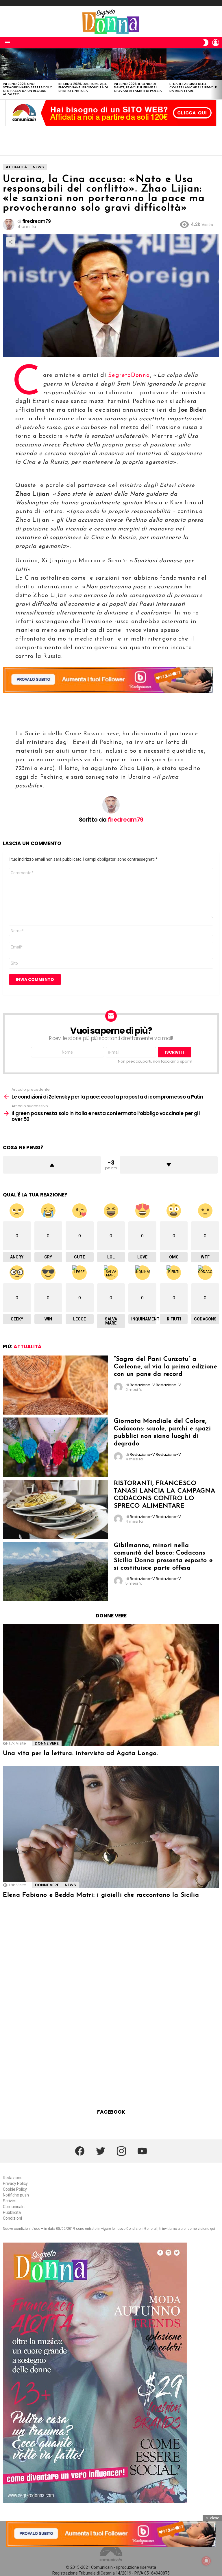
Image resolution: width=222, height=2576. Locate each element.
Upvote (52, 1165)
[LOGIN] (216, 43)
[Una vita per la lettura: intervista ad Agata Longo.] (111, 1685)
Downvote (169, 1165)
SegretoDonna (129, 375)
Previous (3, 74)
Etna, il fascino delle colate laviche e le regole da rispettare (193, 87)
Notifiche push (16, 2195)
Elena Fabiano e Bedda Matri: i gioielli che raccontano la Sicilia (101, 1895)
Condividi (10, 242)
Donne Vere (47, 1743)
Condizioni (12, 2218)
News (70, 1885)
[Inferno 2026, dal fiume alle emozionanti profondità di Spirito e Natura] (83, 64)
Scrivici (9, 2201)
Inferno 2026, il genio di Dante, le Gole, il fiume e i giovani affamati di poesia (138, 87)
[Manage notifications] (206, 2561)
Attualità (27, 1347)
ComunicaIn (14, 2207)
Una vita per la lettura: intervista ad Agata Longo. (81, 1753)
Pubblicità (12, 2212)
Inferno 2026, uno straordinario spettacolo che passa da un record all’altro (28, 89)
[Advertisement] (111, 141)
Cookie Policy (15, 2189)
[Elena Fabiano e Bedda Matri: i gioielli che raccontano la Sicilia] (111, 1827)
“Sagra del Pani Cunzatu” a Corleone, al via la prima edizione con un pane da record (165, 1367)
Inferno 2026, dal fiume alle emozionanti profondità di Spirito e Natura (83, 87)
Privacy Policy (15, 2183)
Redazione (13, 2178)
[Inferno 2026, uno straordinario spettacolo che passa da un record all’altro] (28, 64)
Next (219, 74)
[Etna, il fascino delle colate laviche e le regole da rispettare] (194, 64)
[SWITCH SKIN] (206, 43)
